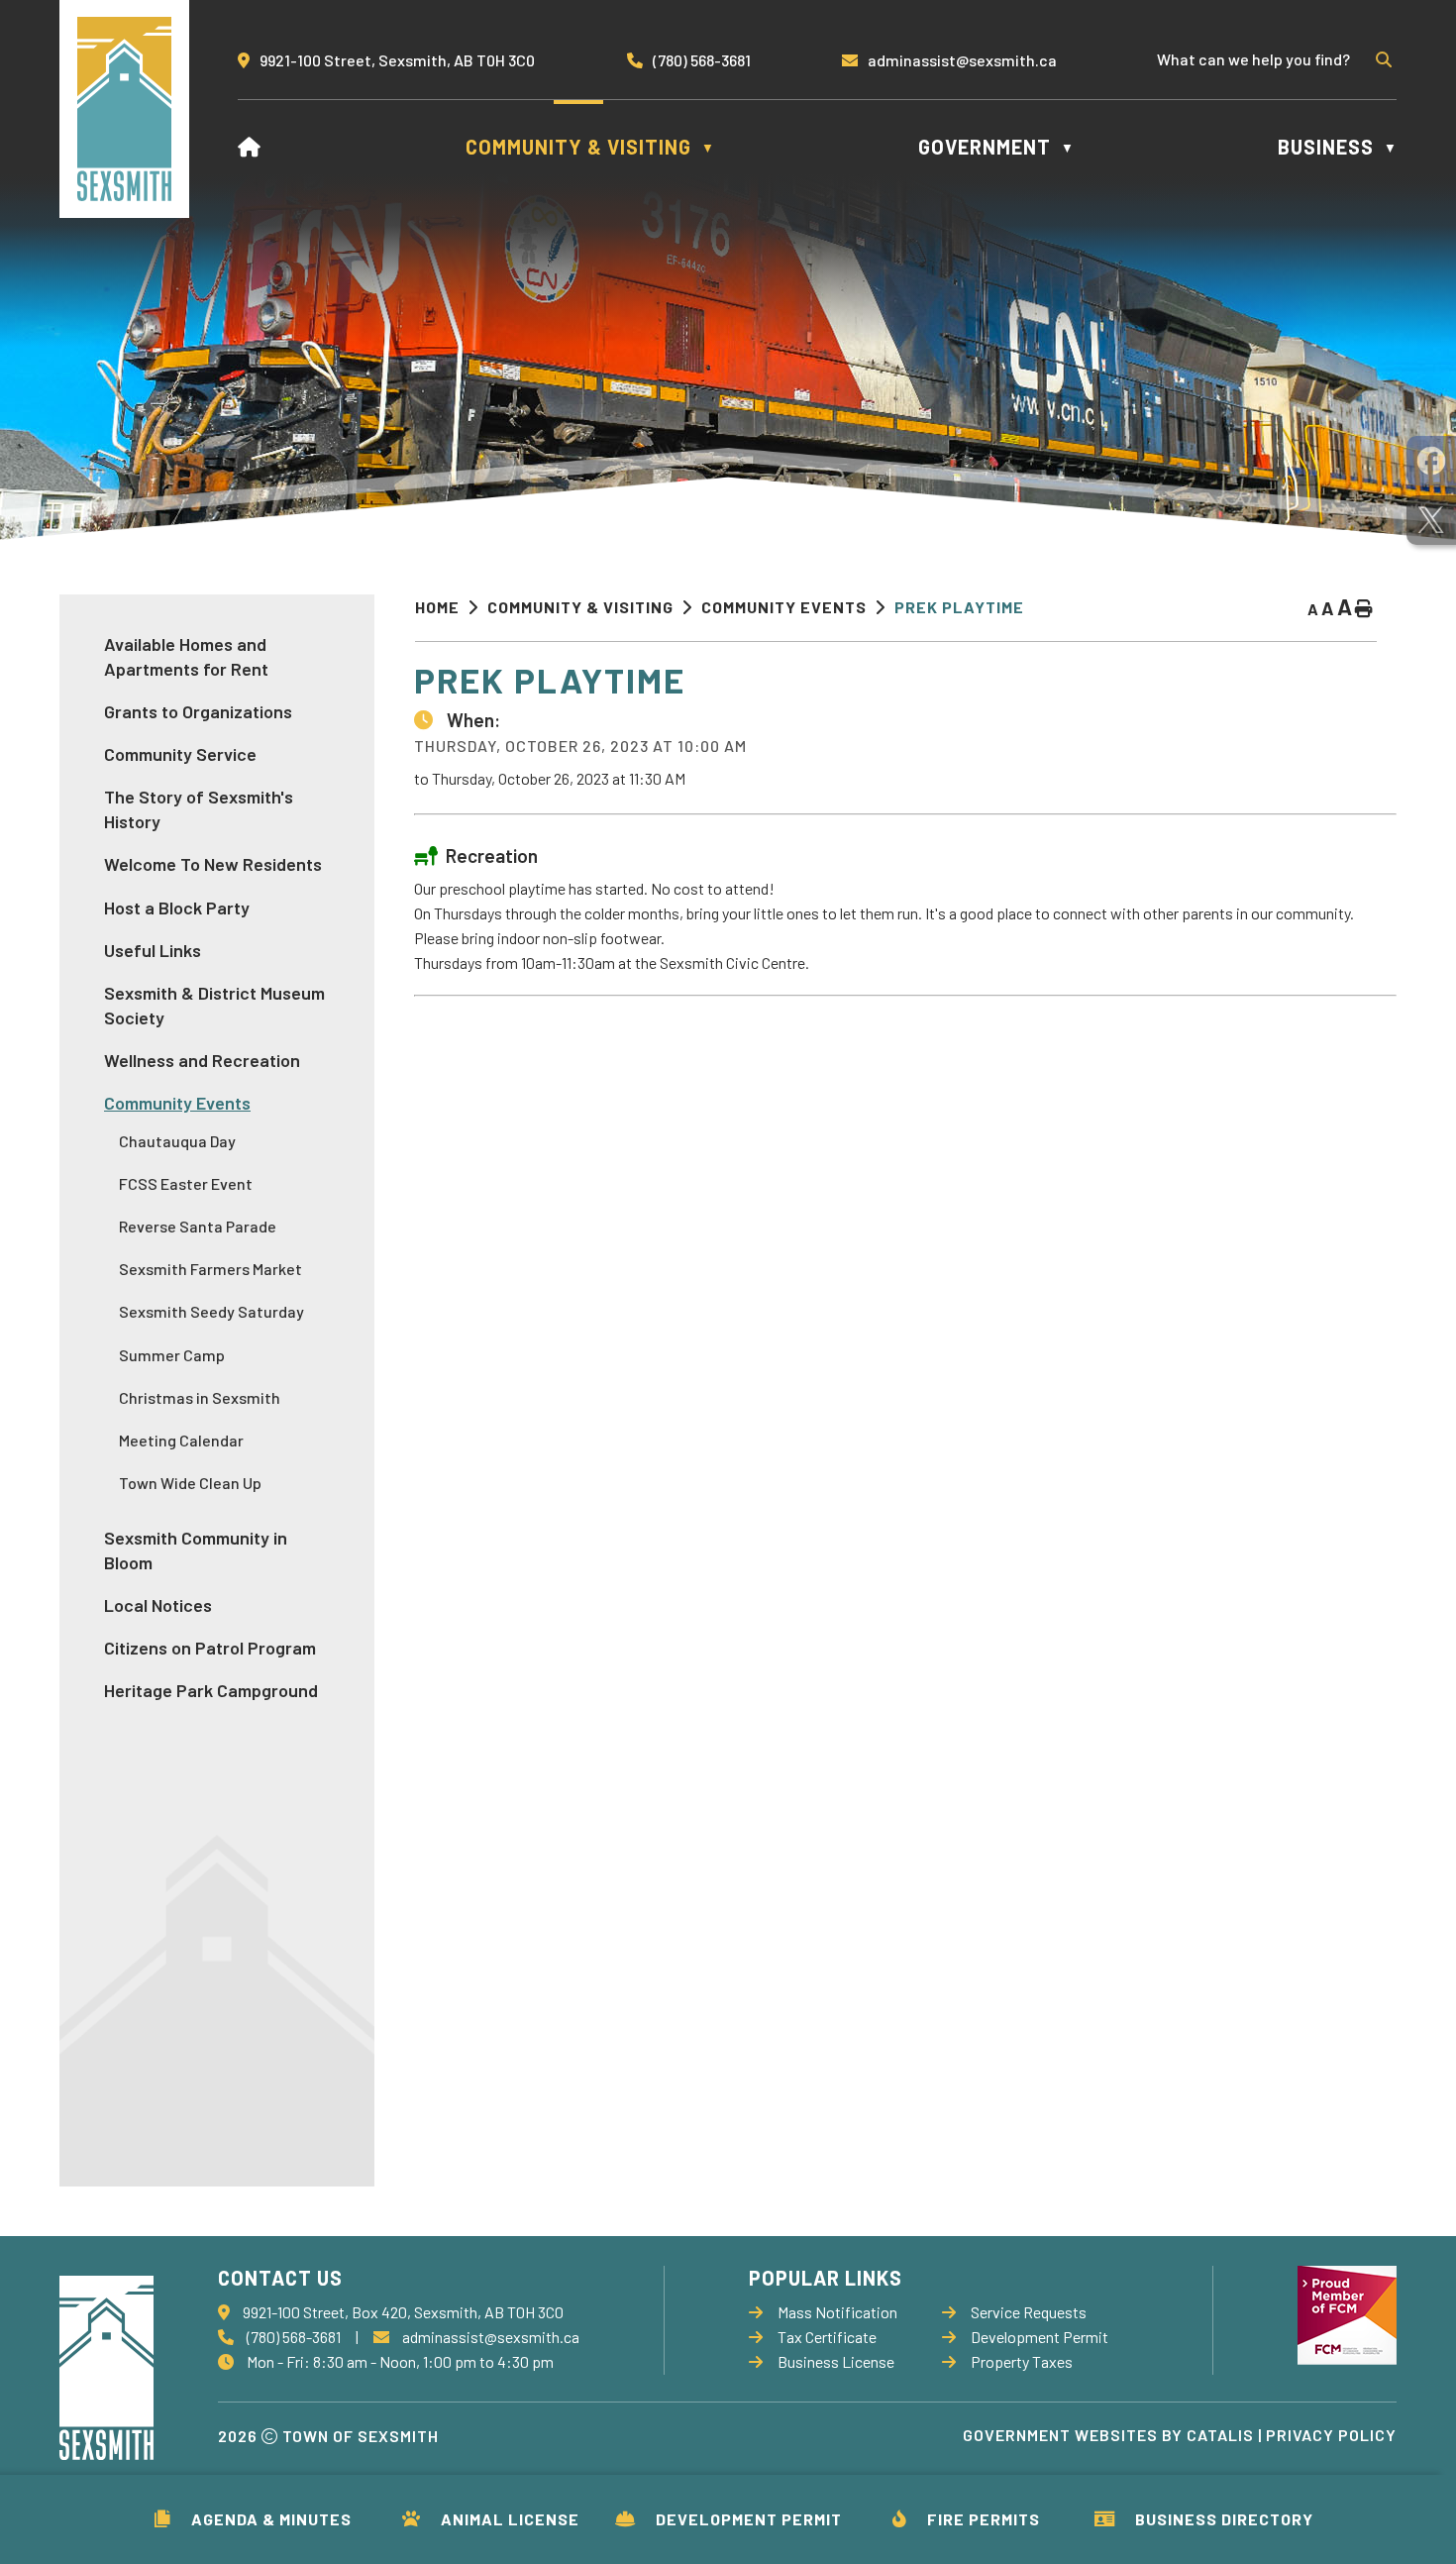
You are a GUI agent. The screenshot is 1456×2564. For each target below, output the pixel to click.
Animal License (510, 2519)
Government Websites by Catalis (1108, 2435)
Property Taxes (1022, 2361)
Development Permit (749, 2519)
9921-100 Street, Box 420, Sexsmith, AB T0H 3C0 (403, 2312)
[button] (1382, 59)
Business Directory (1224, 2519)
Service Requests (1029, 2312)
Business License (836, 2361)
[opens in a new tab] (1431, 461)
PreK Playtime (959, 607)
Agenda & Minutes (271, 2519)
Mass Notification (837, 2312)
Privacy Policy (1331, 2435)
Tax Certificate (827, 2337)
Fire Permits (984, 2519)
